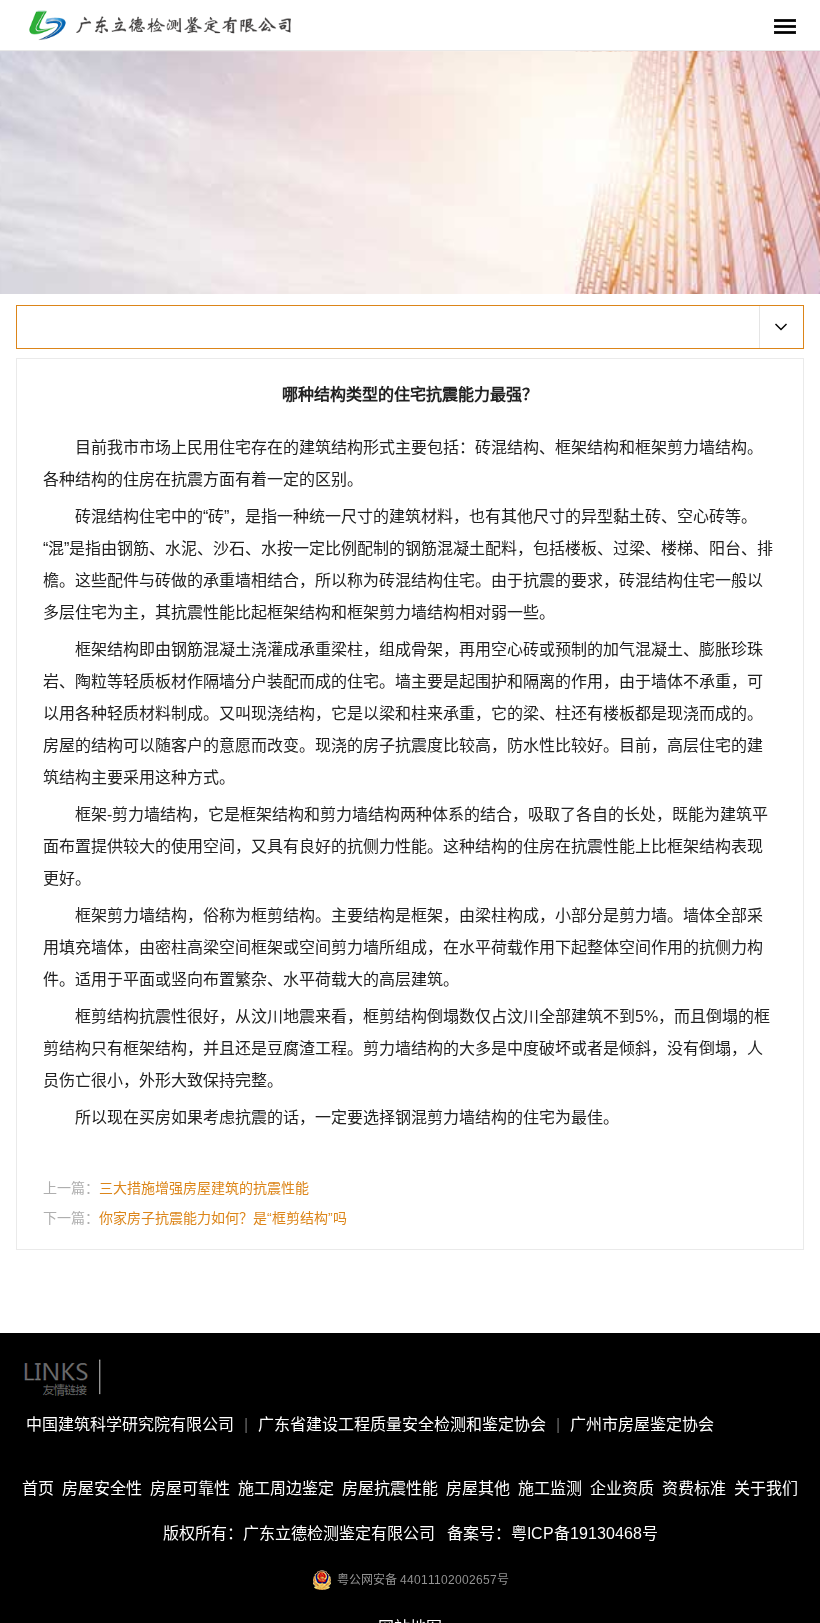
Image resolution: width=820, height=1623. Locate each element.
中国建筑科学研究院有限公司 (130, 1424)
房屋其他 (478, 1488)
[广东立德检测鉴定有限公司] (175, 23)
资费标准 (694, 1488)
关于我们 (766, 1488)
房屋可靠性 (190, 1488)
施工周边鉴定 (286, 1488)
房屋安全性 (102, 1488)
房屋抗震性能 (390, 1488)
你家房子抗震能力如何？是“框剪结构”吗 (223, 1218)
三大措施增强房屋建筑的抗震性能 (204, 1188)
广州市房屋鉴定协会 (642, 1424)
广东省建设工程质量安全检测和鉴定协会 (402, 1424)
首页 (38, 1488)
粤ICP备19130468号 (584, 1533)
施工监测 (550, 1488)
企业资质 (622, 1488)
